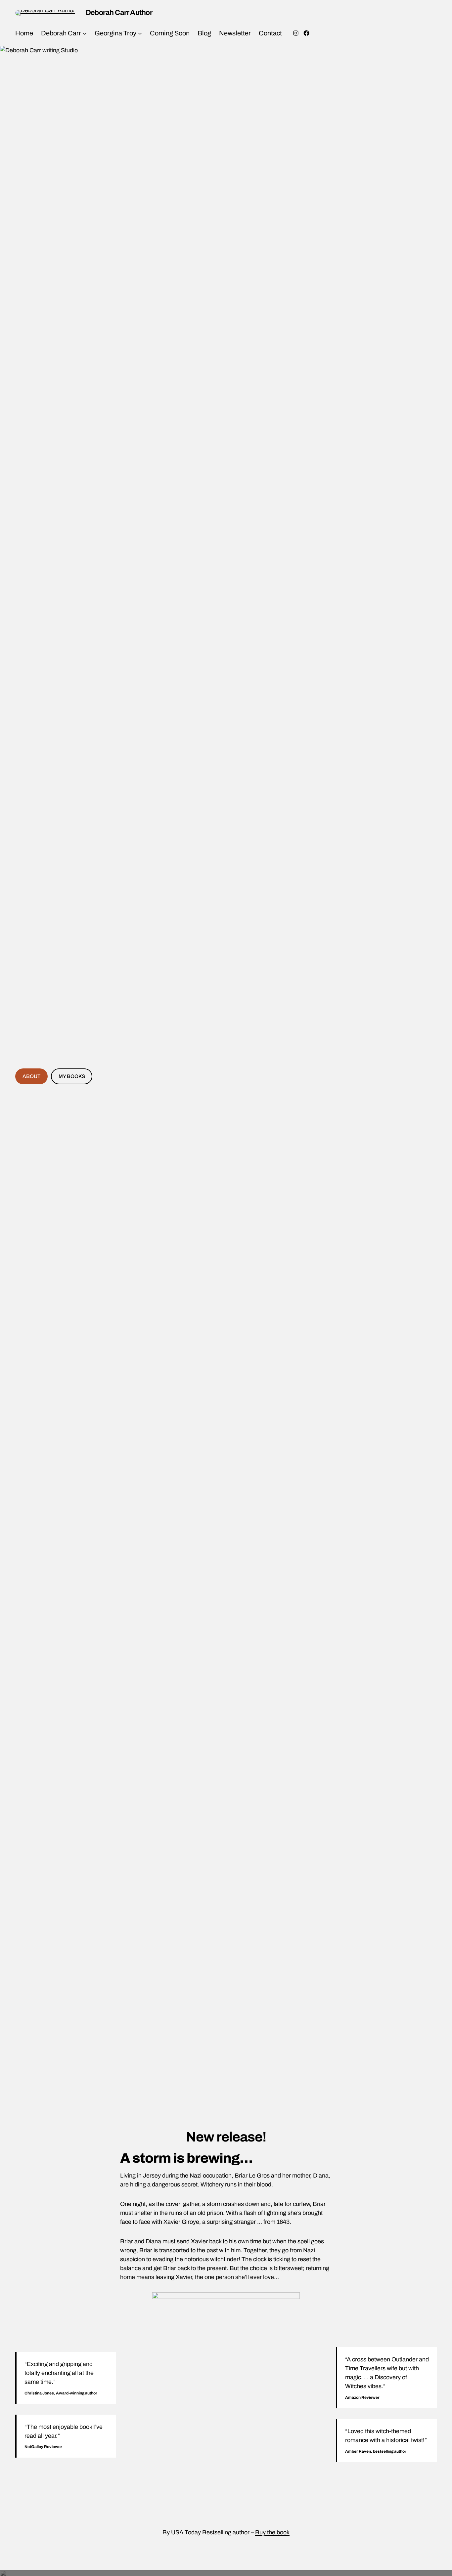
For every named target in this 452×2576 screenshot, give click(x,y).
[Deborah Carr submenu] (85, 33)
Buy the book (272, 2532)
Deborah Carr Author (119, 13)
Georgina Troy (115, 33)
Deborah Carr (61, 33)
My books (72, 1076)
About (31, 1076)
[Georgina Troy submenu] (140, 33)
